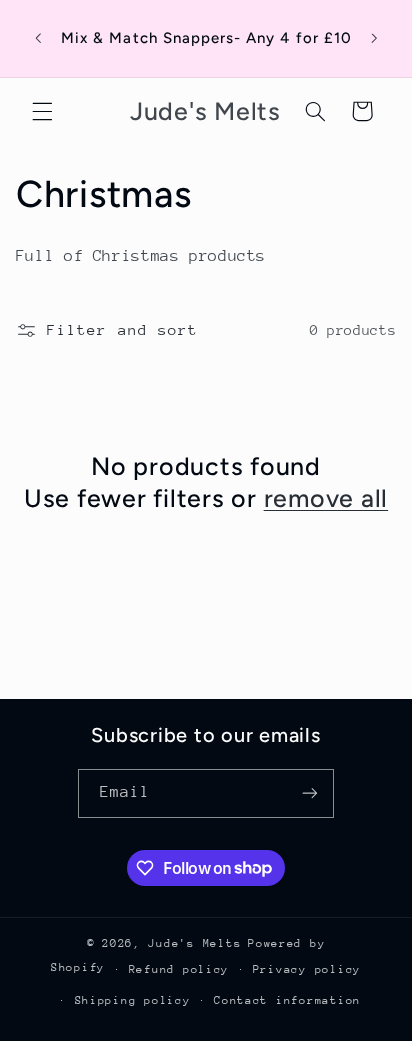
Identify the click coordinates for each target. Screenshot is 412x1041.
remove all (326, 498)
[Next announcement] (374, 39)
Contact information (287, 1000)
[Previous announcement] (38, 39)
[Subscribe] (310, 793)
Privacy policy (307, 969)
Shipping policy (133, 1000)
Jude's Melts (194, 943)
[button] (42, 111)
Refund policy (179, 969)
